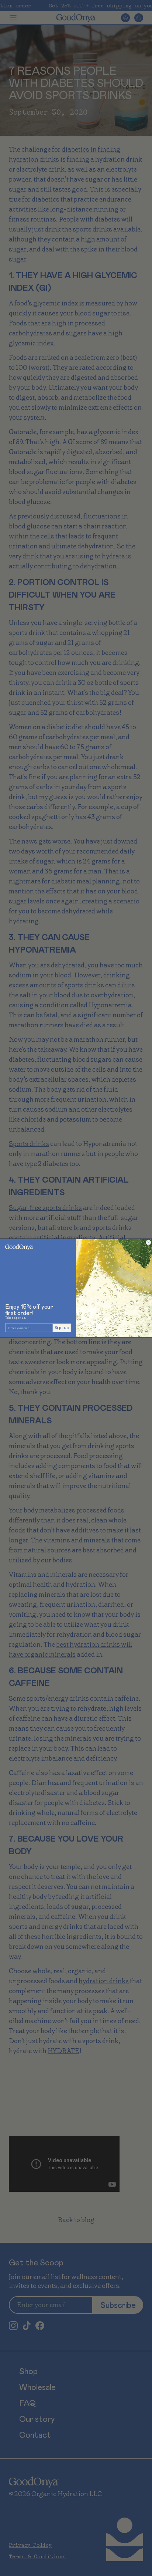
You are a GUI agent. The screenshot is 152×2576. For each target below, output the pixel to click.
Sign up (62, 1328)
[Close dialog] (148, 1243)
